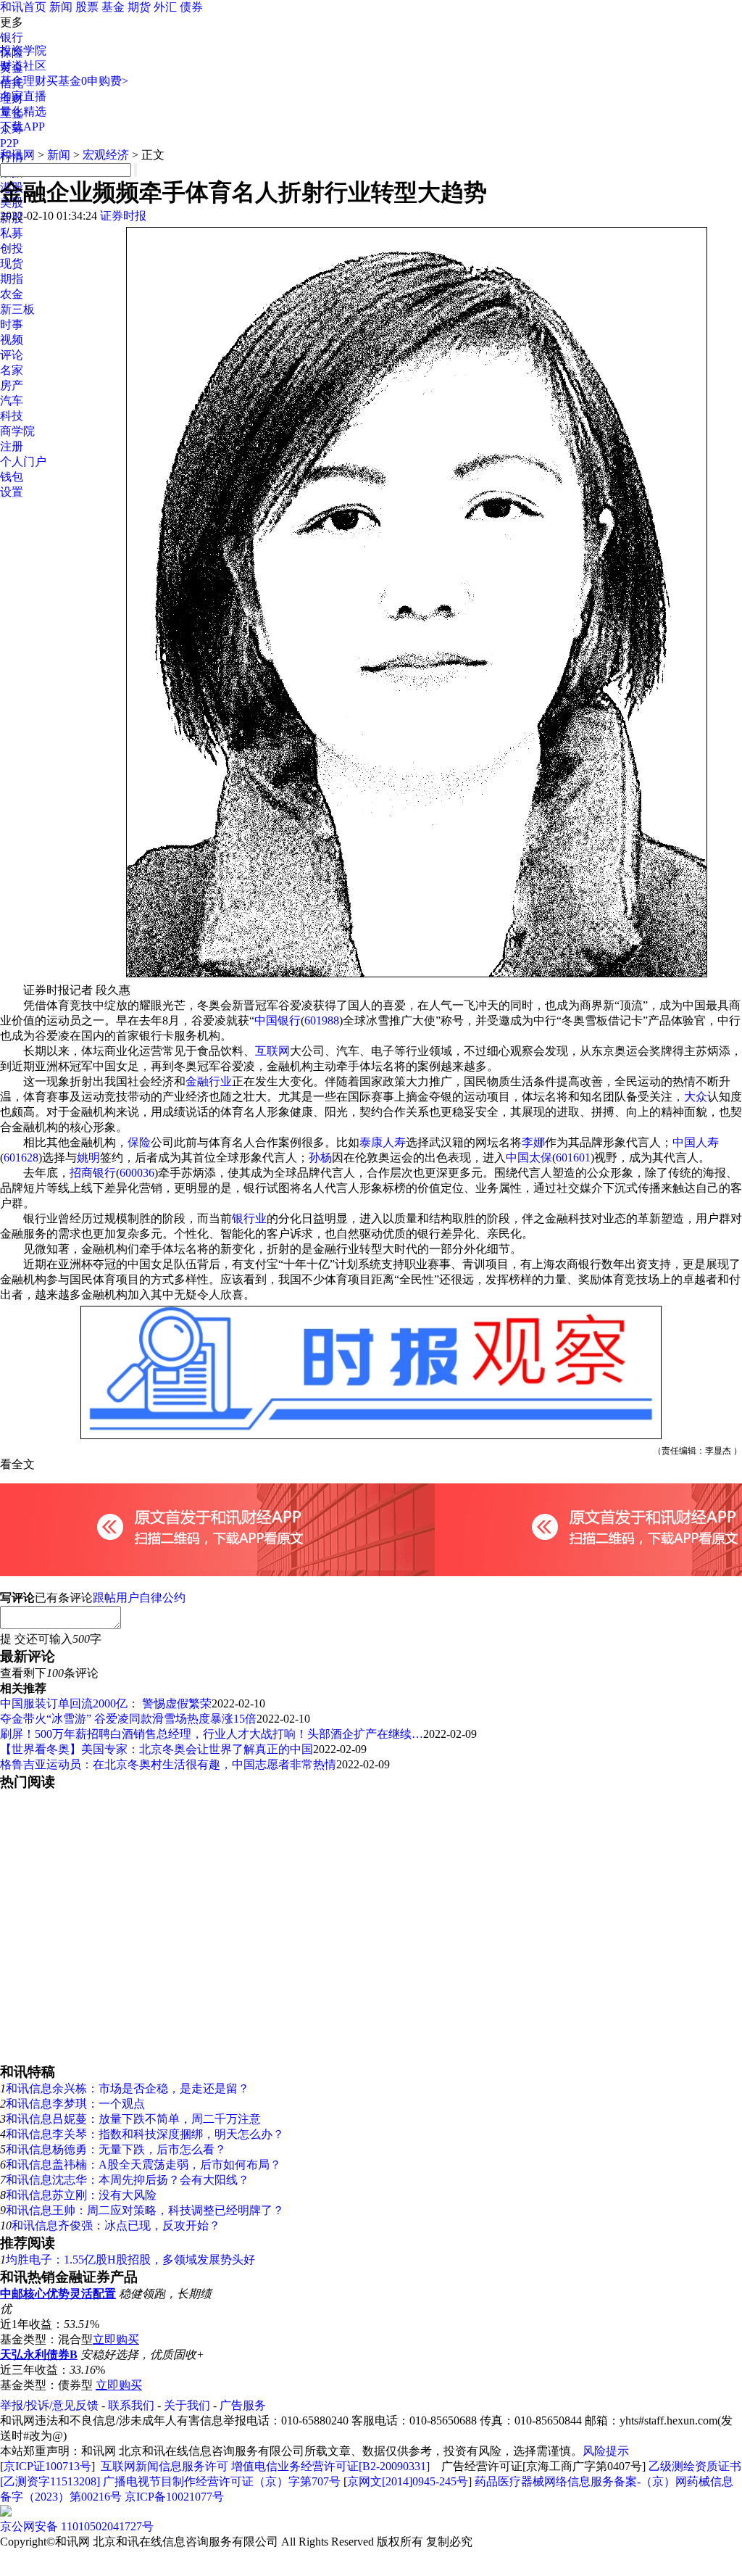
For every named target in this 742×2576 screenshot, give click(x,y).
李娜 (533, 1142)
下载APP (22, 127)
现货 (12, 264)
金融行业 (209, 1081)
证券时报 (123, 216)
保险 (139, 1142)
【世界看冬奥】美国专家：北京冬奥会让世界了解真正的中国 (157, 1749)
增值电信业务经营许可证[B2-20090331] (330, 2466)
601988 (322, 1020)
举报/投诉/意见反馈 (49, 2405)
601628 (21, 1157)
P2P (9, 143)
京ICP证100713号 (47, 2466)
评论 (12, 355)
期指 (12, 279)
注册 (12, 446)
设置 (12, 492)
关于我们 (187, 2405)
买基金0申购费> (87, 81)
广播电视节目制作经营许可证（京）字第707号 (222, 2481)
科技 (12, 416)
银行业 (249, 1218)
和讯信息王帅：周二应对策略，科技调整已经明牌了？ (145, 2210)
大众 (696, 1097)
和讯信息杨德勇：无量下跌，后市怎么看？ (116, 2149)
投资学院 (23, 50)
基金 (113, 7)
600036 (137, 1173)
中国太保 (529, 1157)
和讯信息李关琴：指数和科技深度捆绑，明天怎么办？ (145, 2134)
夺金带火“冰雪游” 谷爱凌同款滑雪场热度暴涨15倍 (128, 1719)
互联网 (272, 1051)
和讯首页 (23, 7)
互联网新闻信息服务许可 (164, 2466)
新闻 (61, 7)
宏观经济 (106, 155)
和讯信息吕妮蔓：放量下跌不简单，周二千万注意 (133, 2119)
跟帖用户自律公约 (139, 1598)
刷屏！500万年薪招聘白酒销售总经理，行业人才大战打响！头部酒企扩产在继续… (212, 1734)
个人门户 (23, 461)
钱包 (12, 477)
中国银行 (278, 1020)
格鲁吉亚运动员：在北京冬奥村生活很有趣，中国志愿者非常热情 (168, 1764)
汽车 (12, 401)
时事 (12, 324)
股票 (87, 7)
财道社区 (23, 66)
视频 (12, 340)
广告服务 (243, 2405)
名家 (12, 370)
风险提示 (606, 2451)
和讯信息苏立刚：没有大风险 (81, 2195)
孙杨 (320, 1157)
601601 (573, 1157)
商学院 (17, 431)
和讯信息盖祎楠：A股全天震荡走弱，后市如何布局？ (143, 2165)
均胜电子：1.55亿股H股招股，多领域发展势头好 (130, 2260)
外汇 (165, 7)
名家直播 (23, 96)
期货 (139, 7)
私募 (12, 233)
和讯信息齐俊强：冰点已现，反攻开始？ (116, 2225)
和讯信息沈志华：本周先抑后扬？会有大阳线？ (128, 2180)
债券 (191, 7)
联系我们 (131, 2405)
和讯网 (17, 155)
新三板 (17, 309)
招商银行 (93, 1173)
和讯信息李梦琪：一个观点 (75, 2104)
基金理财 (23, 81)
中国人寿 (696, 1142)
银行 (12, 37)
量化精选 (23, 111)
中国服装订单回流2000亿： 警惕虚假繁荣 (106, 1703)
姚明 (88, 1157)
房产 (12, 385)
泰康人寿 (383, 1142)
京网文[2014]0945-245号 (408, 2481)
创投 (12, 248)
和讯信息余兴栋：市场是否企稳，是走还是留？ (128, 2088)
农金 (12, 294)
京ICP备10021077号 (174, 2497)
